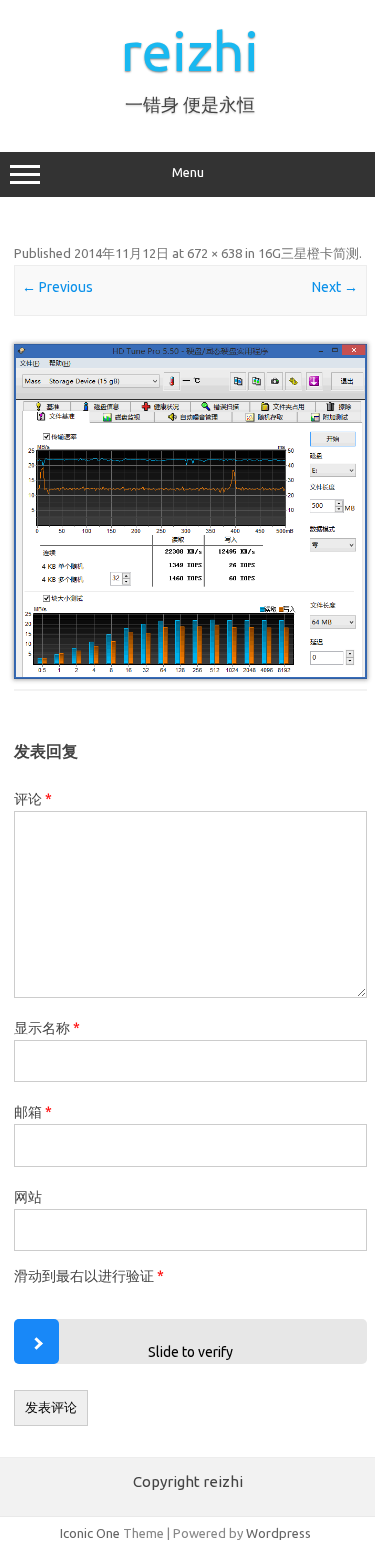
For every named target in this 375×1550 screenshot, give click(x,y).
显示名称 (47, 1028)
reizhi (190, 50)
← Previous (57, 287)
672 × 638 (214, 253)
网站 (28, 1197)
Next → (335, 287)
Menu (188, 172)
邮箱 (33, 1112)
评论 (33, 799)
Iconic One (90, 1533)
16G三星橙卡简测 (308, 253)
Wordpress (278, 1533)
